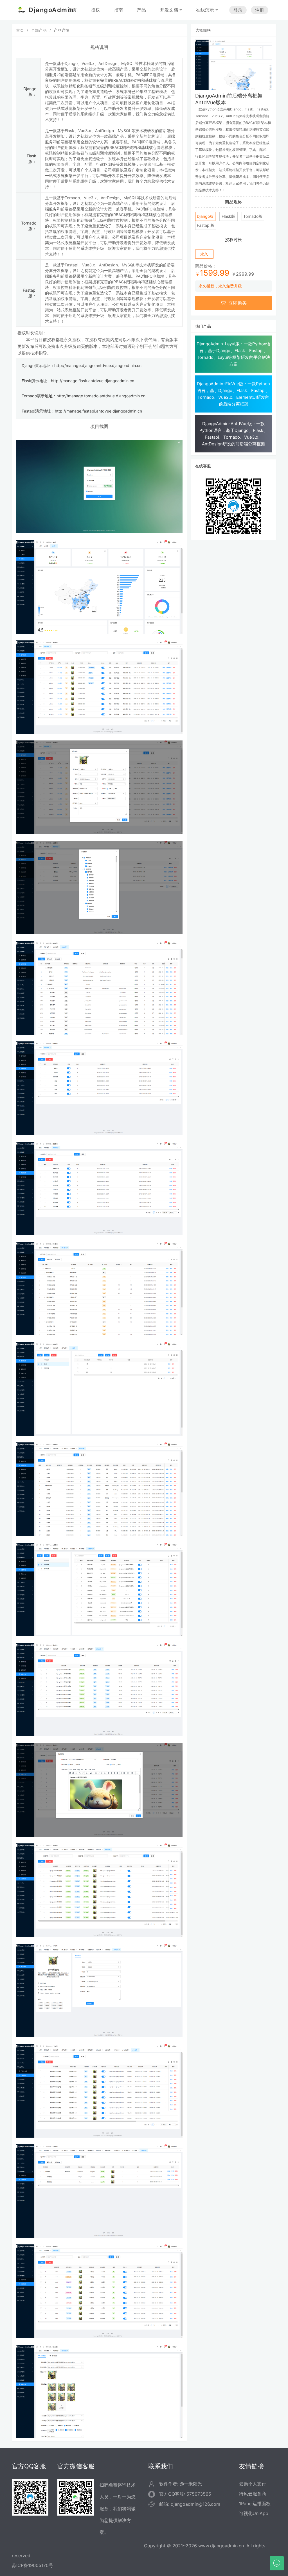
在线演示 (205, 10)
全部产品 (39, 30)
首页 (20, 30)
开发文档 (169, 10)
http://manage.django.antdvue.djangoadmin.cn (98, 365)
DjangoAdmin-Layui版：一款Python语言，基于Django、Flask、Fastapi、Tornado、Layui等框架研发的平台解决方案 (234, 354)
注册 (260, 10)
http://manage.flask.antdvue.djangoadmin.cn (93, 381)
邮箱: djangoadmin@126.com (190, 2504)
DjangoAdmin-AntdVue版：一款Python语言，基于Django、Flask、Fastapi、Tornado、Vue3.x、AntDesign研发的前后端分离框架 (233, 434)
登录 (238, 10)
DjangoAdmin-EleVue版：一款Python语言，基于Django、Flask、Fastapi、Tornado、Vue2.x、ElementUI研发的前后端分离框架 (233, 394)
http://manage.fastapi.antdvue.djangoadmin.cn (98, 411)
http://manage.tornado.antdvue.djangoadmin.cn (101, 396)
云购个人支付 (253, 2484)
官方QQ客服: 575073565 (185, 2494)
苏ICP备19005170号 (32, 2565)
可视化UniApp (254, 2513)
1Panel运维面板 (255, 2503)
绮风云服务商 (253, 2494)
